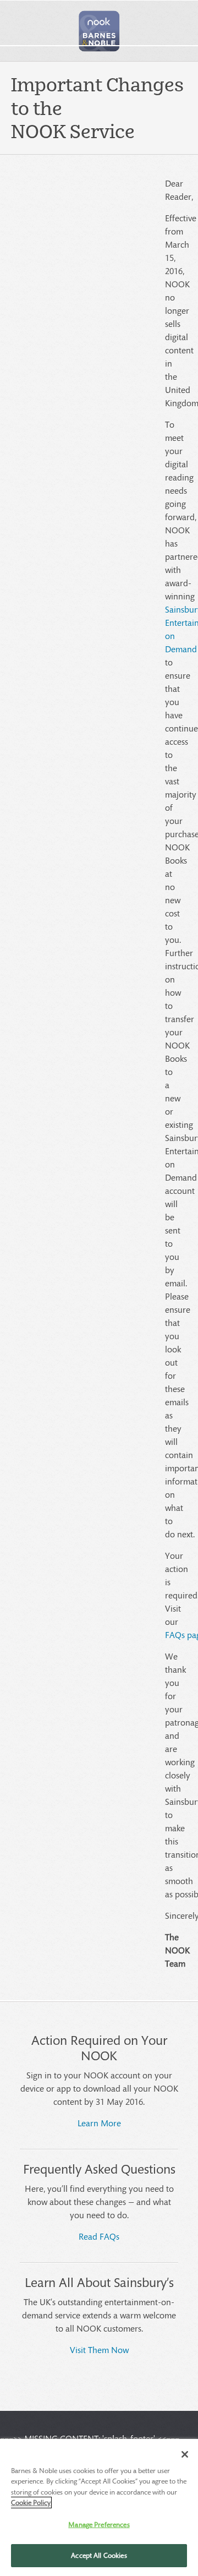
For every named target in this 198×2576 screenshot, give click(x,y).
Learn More (99, 2123)
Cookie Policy (31, 2503)
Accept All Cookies (99, 2555)
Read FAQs (99, 2236)
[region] (99, 2507)
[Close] (185, 2454)
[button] (99, 31)
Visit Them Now (99, 2349)
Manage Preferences (99, 2525)
